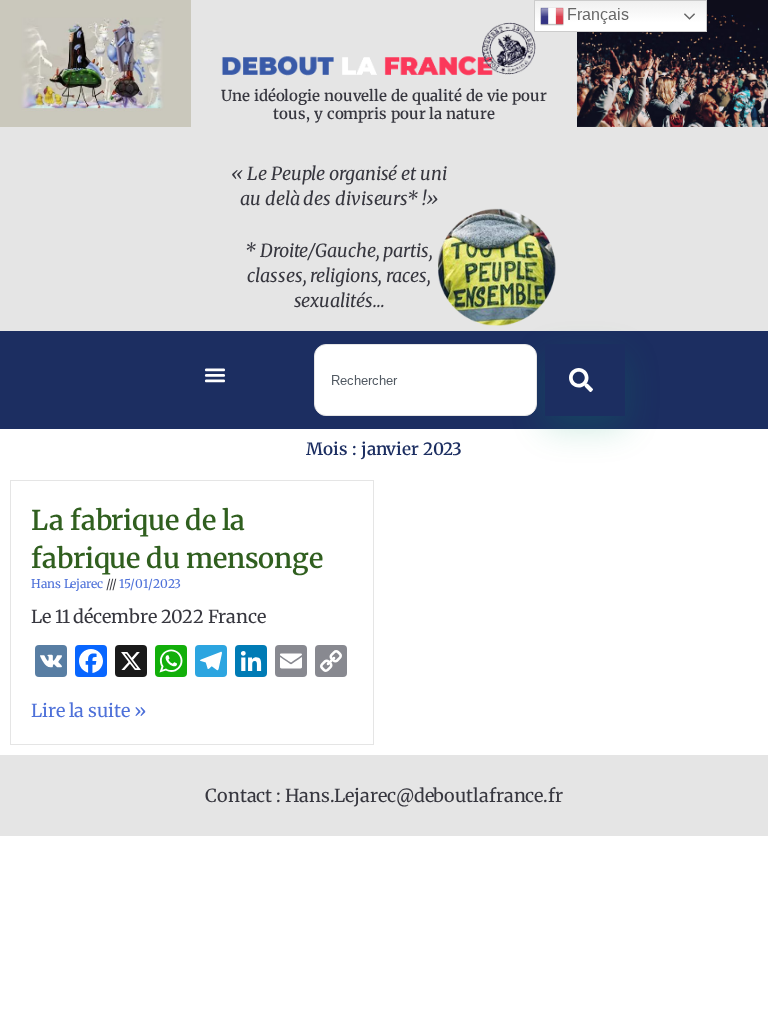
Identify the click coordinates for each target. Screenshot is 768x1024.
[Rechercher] (585, 380)
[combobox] (425, 380)
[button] (215, 375)
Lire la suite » (88, 710)
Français (596, 14)
